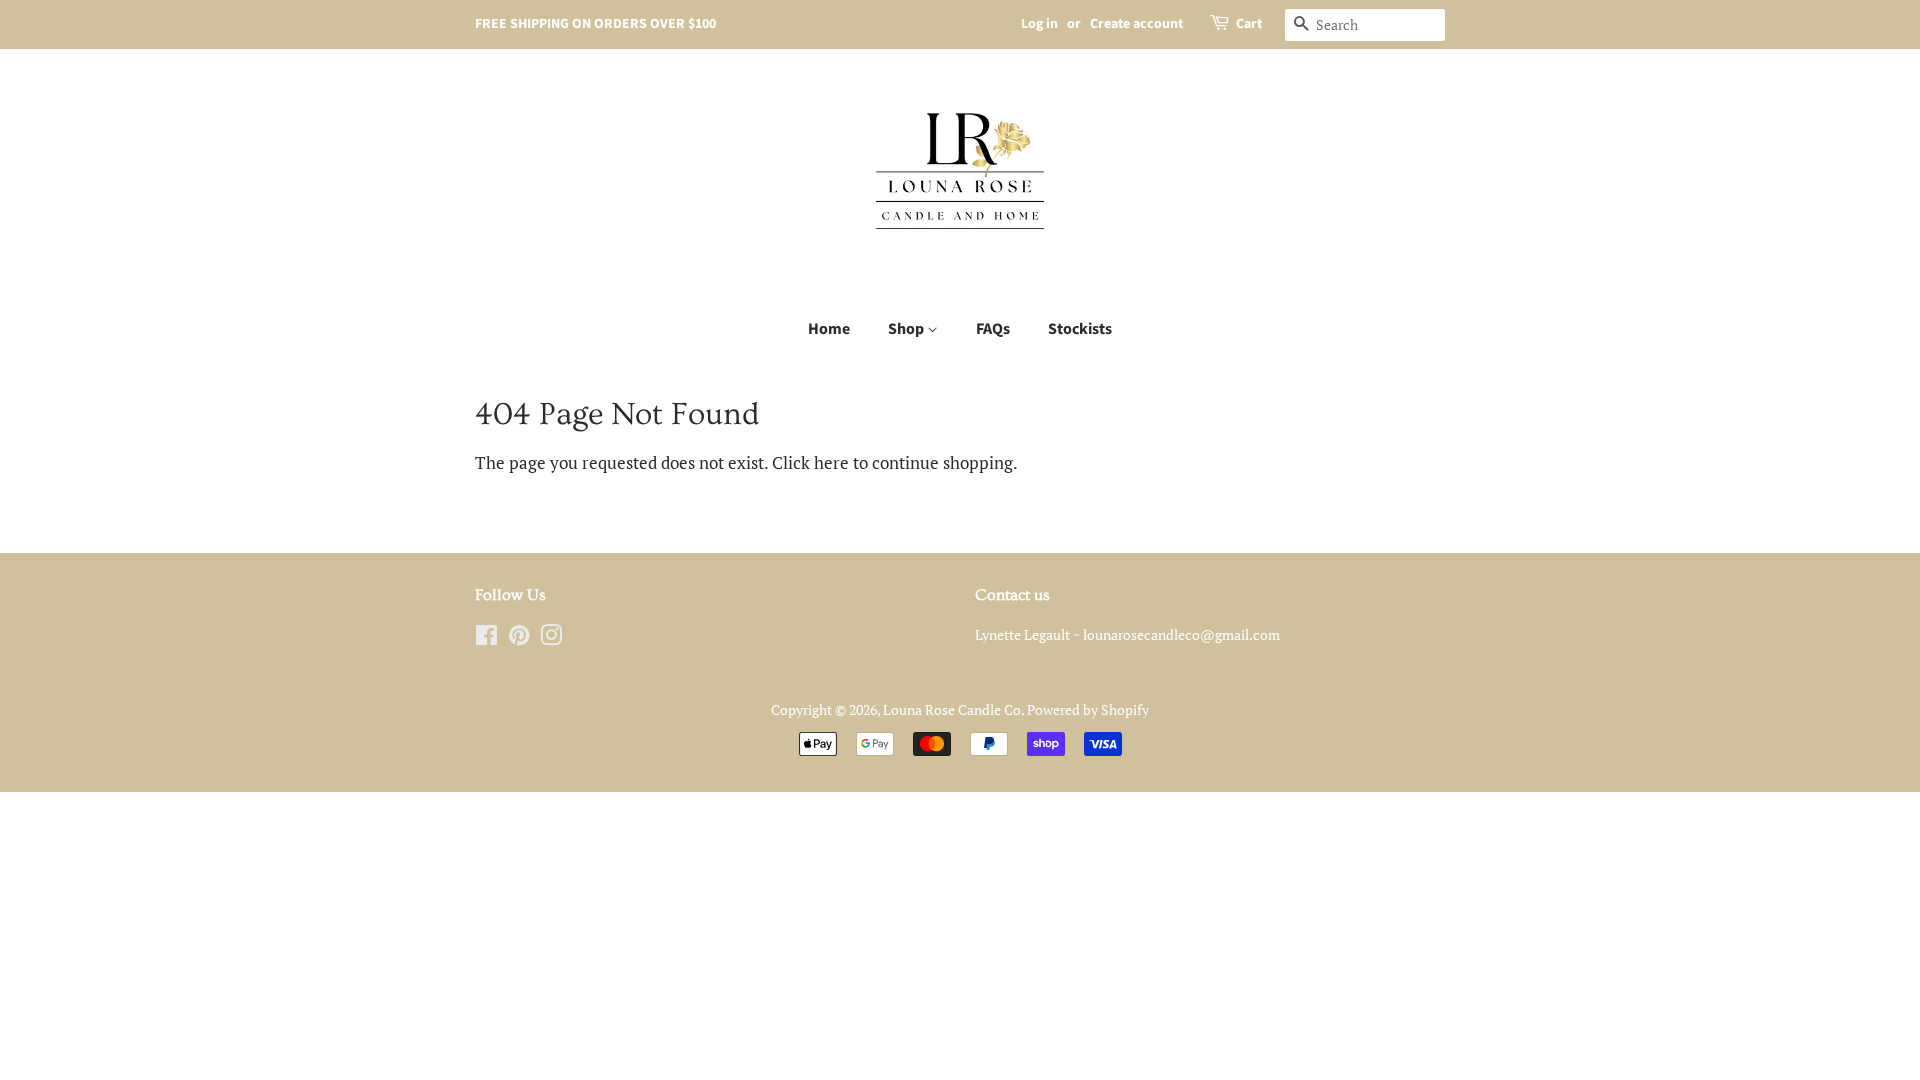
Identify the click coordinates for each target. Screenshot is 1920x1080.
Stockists (1080, 329)
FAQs (993, 329)
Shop (907, 329)
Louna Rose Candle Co (952, 709)
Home (829, 329)
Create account (1136, 24)
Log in (1039, 24)
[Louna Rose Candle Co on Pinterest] (519, 638)
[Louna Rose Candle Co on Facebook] (486, 638)
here (831, 462)
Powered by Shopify (1088, 709)
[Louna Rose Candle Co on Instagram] (551, 638)
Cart (1249, 24)
